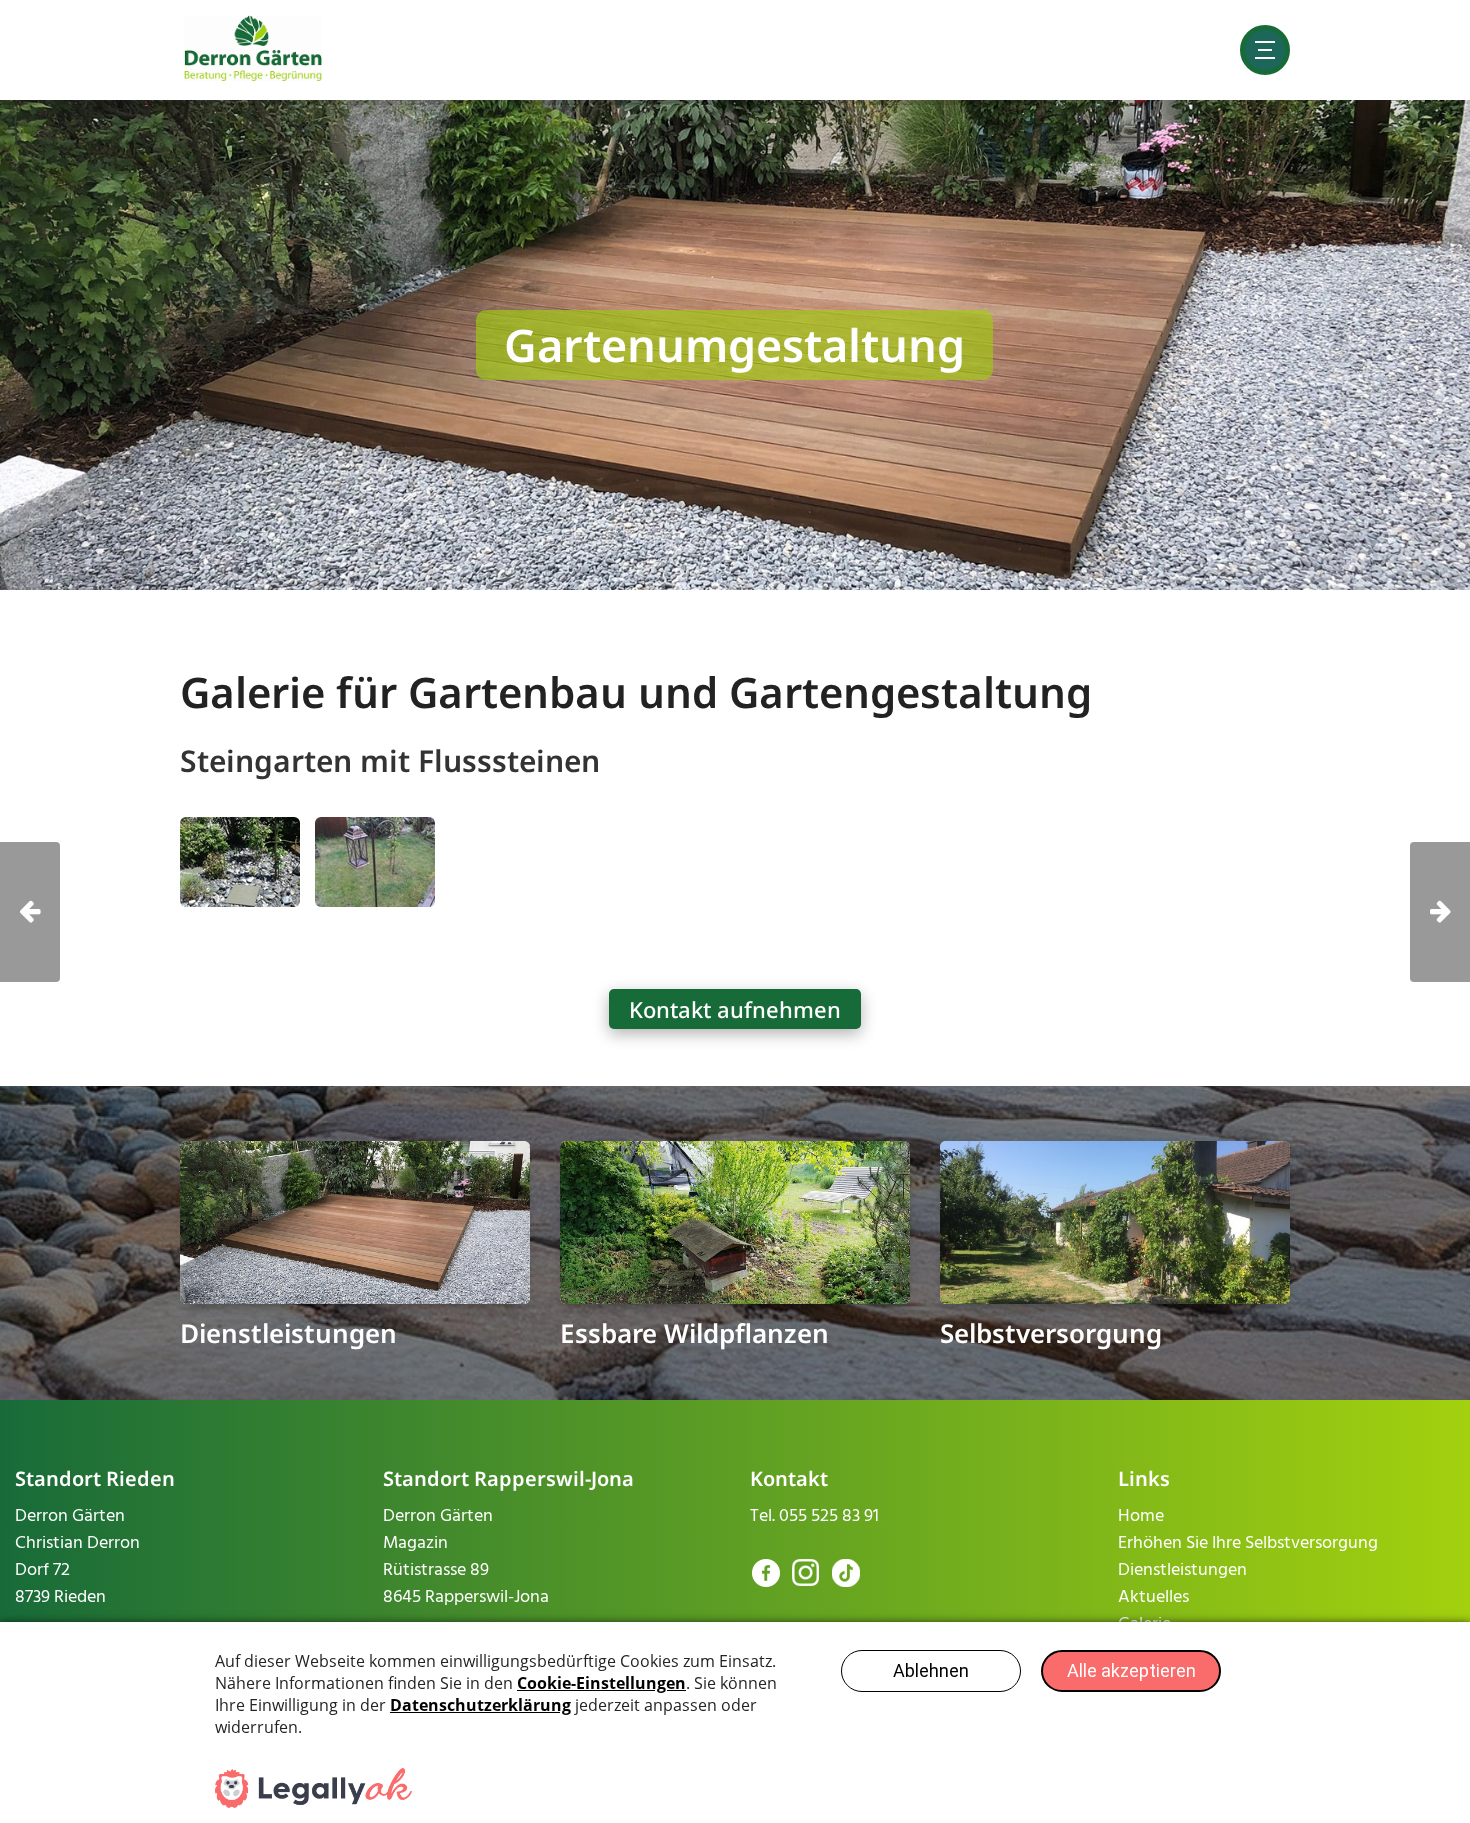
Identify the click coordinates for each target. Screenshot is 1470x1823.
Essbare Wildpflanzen (694, 1333)
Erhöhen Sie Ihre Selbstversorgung (1248, 1543)
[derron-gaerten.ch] (253, 49)
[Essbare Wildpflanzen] (735, 1222)
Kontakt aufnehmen (735, 1009)
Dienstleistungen (288, 1333)
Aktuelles (1153, 1597)
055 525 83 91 (829, 1516)
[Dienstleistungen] (355, 1222)
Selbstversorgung (1051, 1333)
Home (1141, 1516)
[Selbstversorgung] (1115, 1222)
